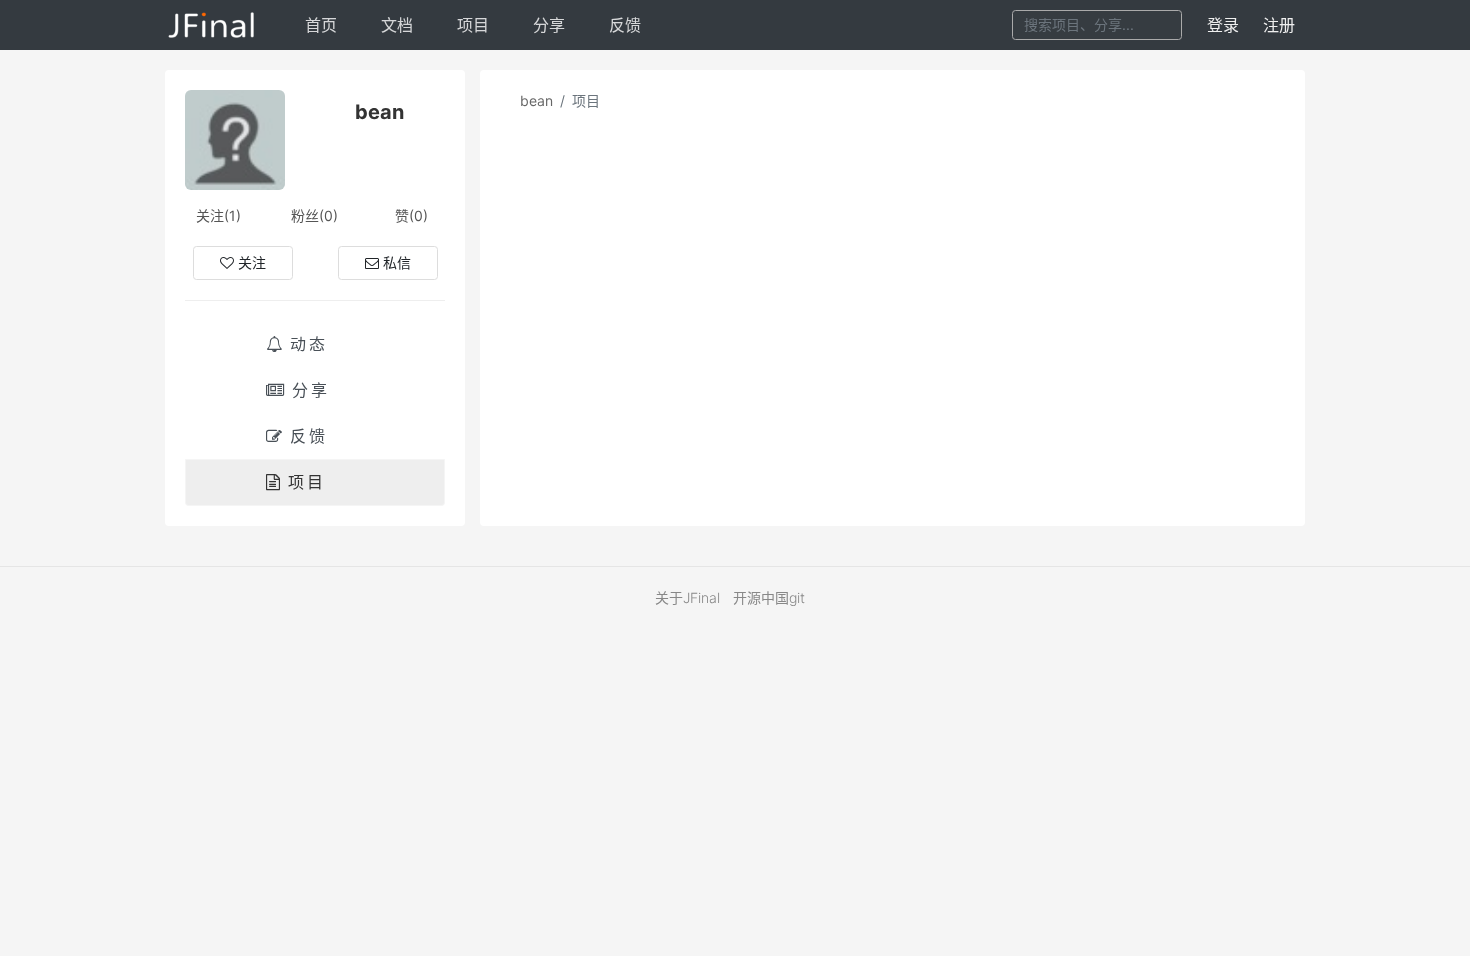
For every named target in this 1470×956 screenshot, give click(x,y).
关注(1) (218, 215)
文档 (397, 25)
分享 (549, 25)
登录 (1223, 25)
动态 (309, 344)
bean (536, 100)
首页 (321, 25)
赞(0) (411, 215)
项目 (473, 25)
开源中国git (769, 597)
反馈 (625, 25)
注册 (1279, 25)
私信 (397, 262)
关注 (252, 262)
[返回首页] (212, 25)
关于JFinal (687, 597)
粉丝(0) (314, 215)
